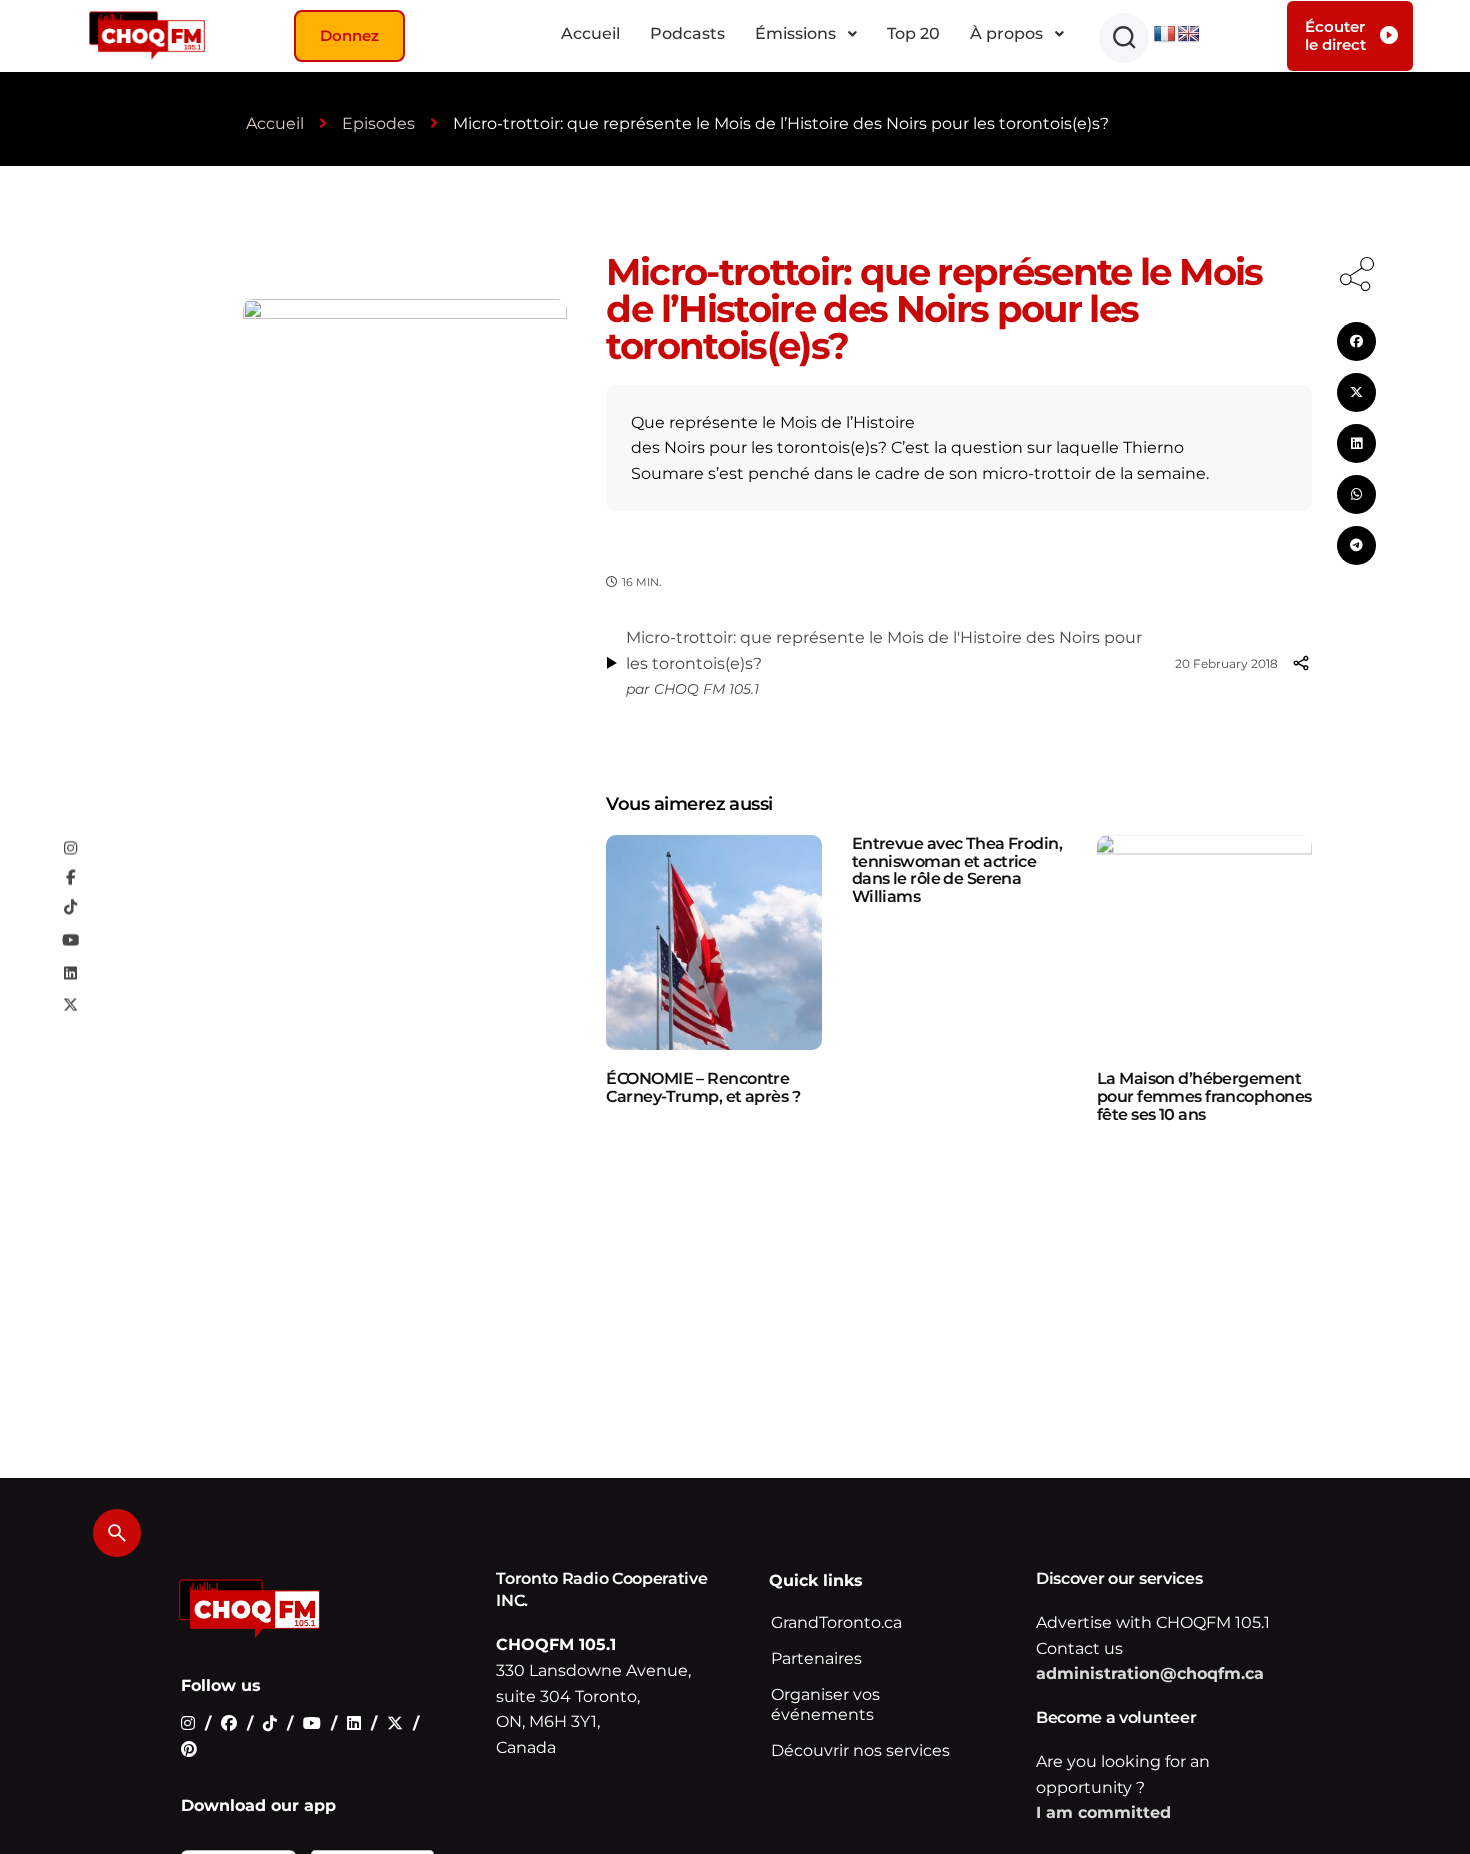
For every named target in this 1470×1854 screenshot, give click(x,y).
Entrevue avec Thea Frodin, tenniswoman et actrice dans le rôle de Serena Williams (957, 870)
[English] (1189, 34)
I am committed (1103, 1812)
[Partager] (1301, 663)
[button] (1124, 38)
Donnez (349, 35)
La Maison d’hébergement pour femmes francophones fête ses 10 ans (1204, 1096)
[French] (1165, 34)
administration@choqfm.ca (1150, 1673)
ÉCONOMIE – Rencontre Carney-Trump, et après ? (703, 1087)
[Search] (117, 1533)
